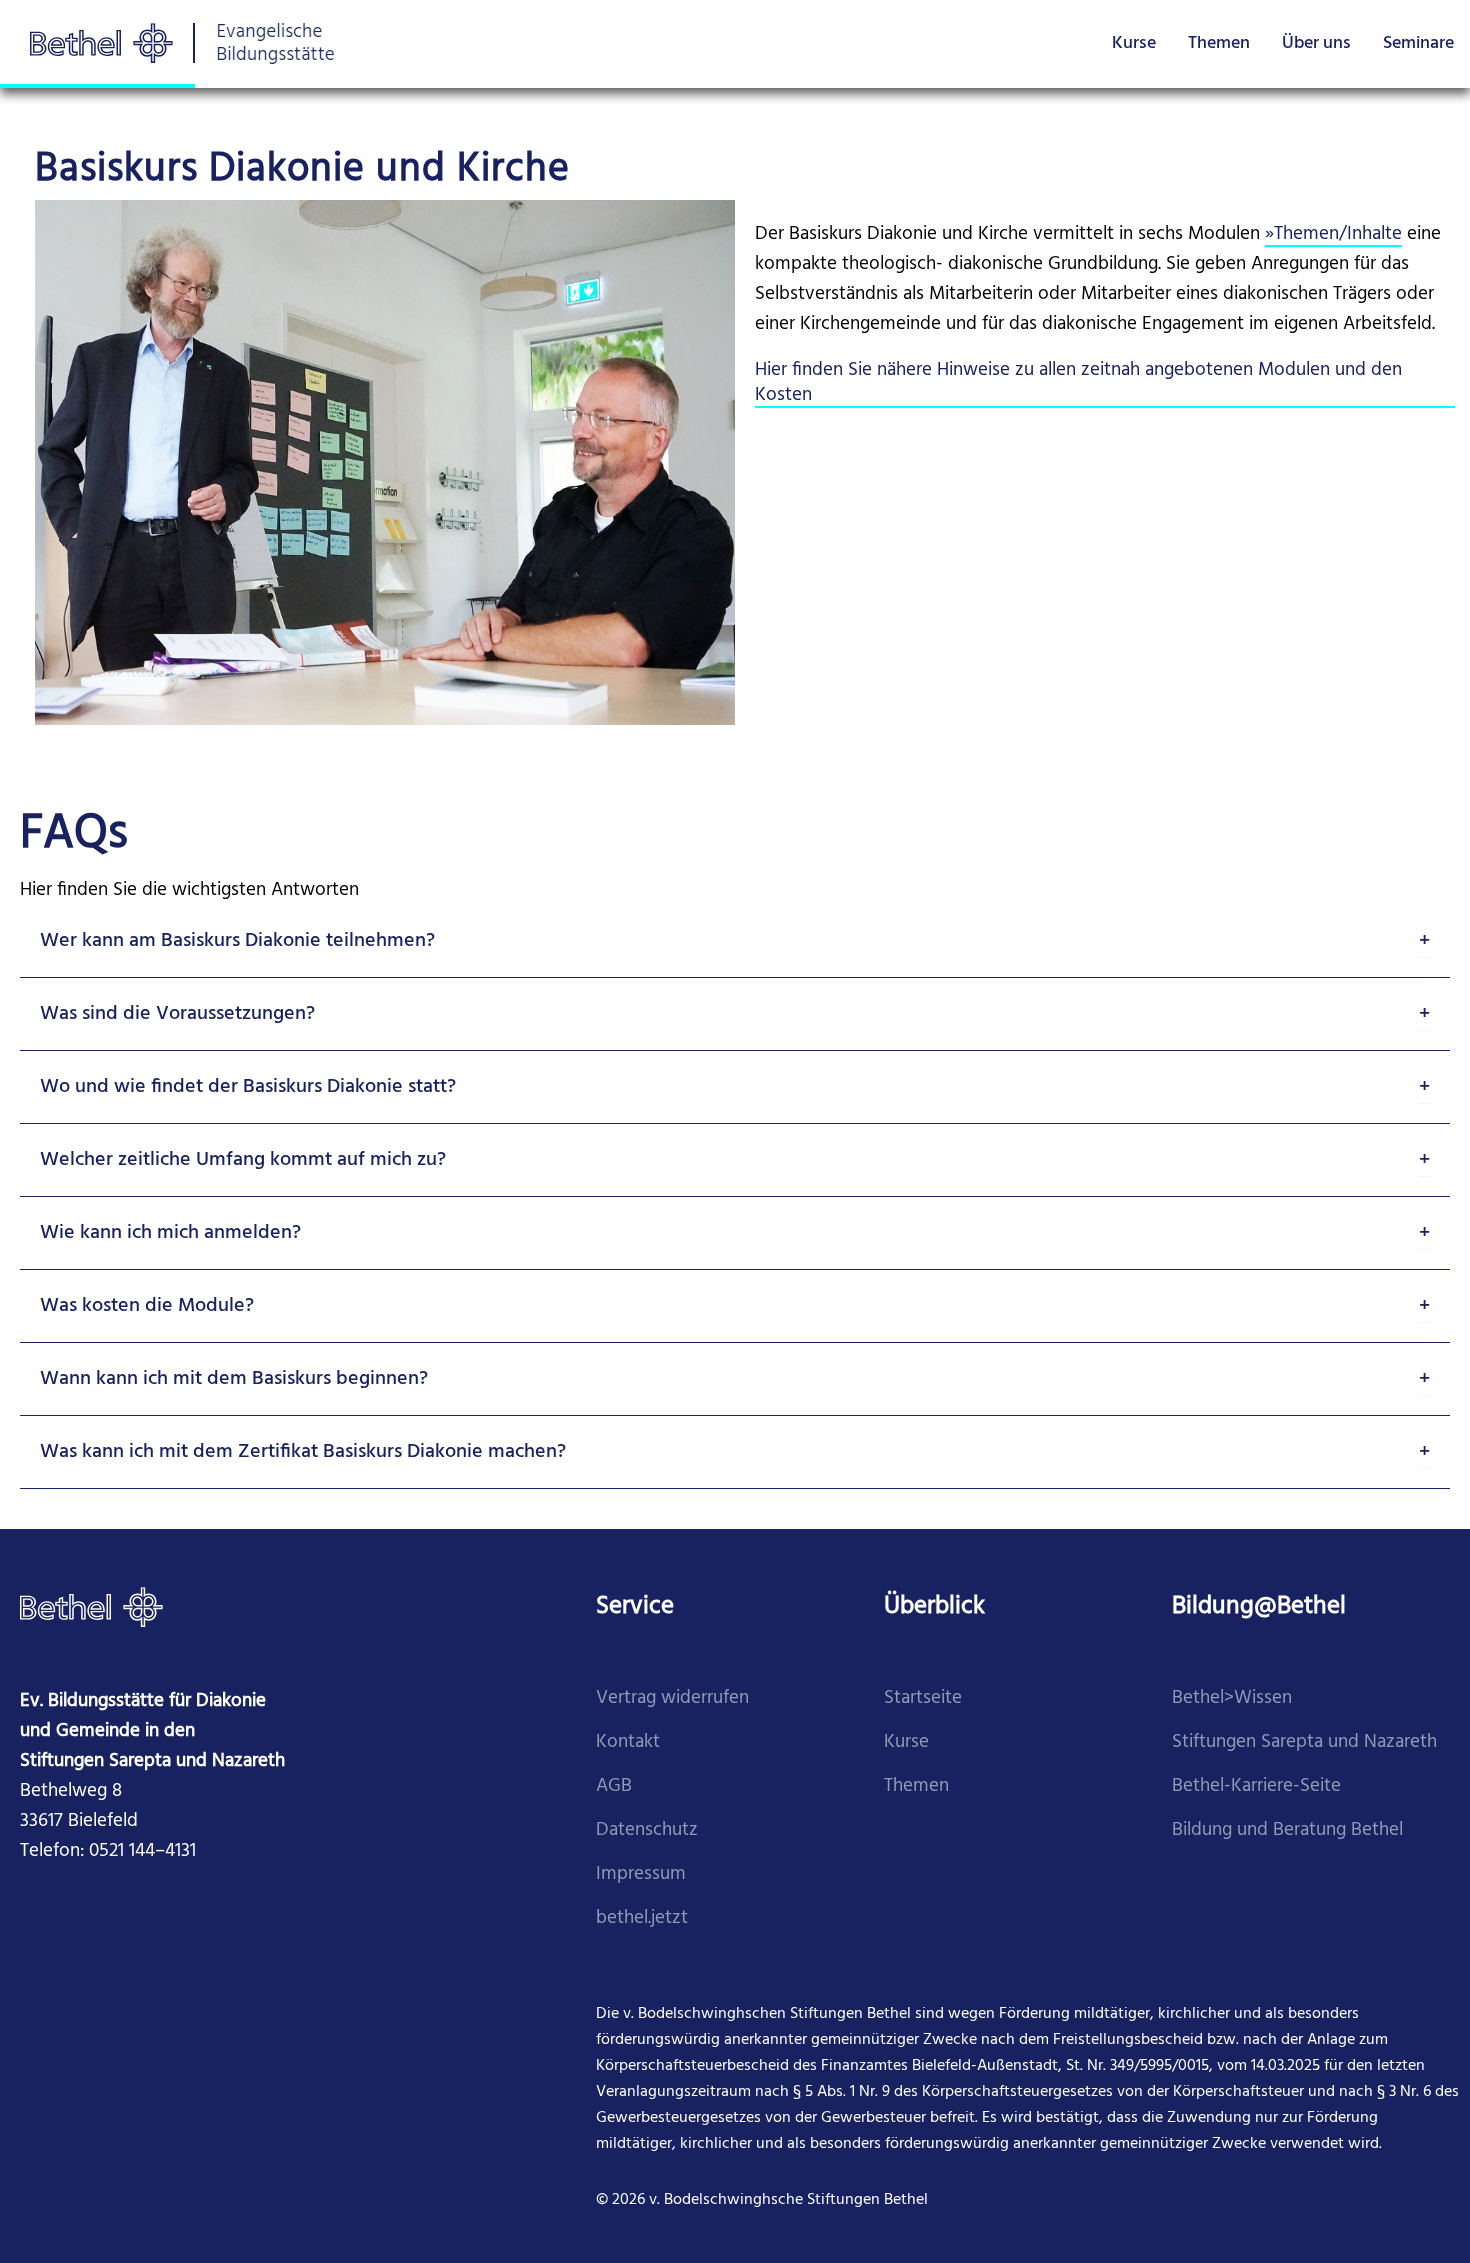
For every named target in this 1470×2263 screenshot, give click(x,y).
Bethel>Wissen (1232, 1698)
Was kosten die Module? (147, 1306)
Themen (1219, 43)
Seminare (1418, 43)
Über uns (1316, 43)
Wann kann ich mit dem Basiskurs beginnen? (234, 1379)
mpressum (643, 1874)
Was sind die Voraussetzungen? (177, 1014)
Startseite (923, 1698)
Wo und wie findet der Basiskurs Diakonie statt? (248, 1087)
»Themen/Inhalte (1333, 234)
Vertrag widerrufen (672, 1698)
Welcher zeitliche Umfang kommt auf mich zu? (243, 1160)
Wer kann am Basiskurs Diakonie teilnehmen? (237, 941)
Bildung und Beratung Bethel (1287, 1830)
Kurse (1134, 43)
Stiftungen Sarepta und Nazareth (1304, 1742)
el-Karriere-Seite (1275, 1786)
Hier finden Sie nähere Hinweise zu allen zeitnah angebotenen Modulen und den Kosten (1078, 383)
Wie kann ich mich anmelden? (170, 1233)
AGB (614, 1786)
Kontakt (628, 1742)
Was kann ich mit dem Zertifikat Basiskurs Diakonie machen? (303, 1452)
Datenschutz (647, 1830)
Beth (1191, 1786)
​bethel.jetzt (642, 1918)
